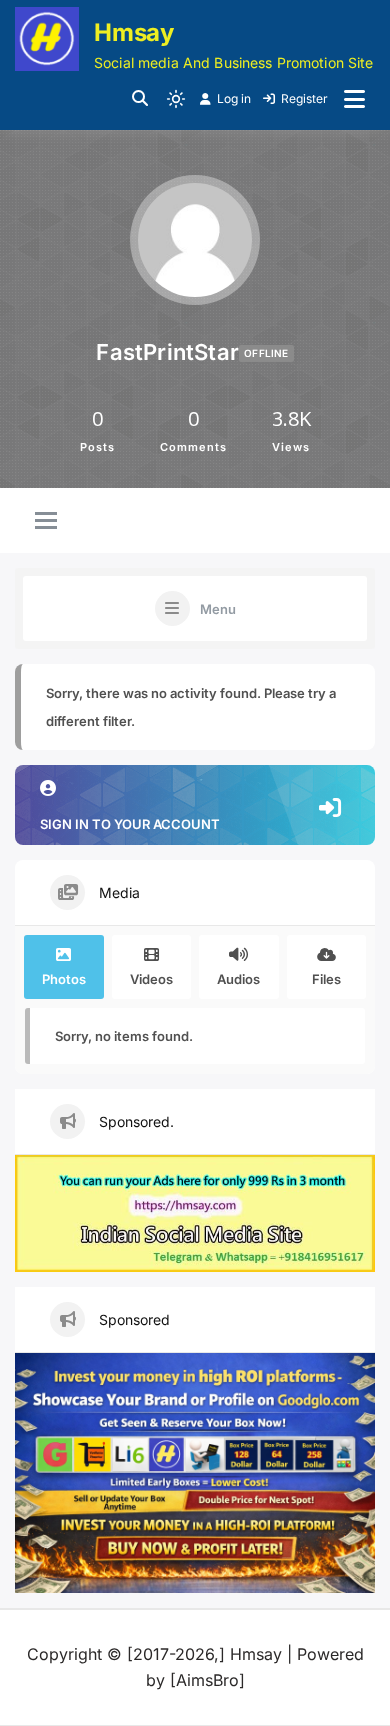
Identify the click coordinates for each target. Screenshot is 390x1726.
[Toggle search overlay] (140, 99)
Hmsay (134, 32)
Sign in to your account (130, 824)
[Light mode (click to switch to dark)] (176, 99)
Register (304, 98)
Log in (234, 98)
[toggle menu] (46, 522)
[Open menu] (354, 99)
